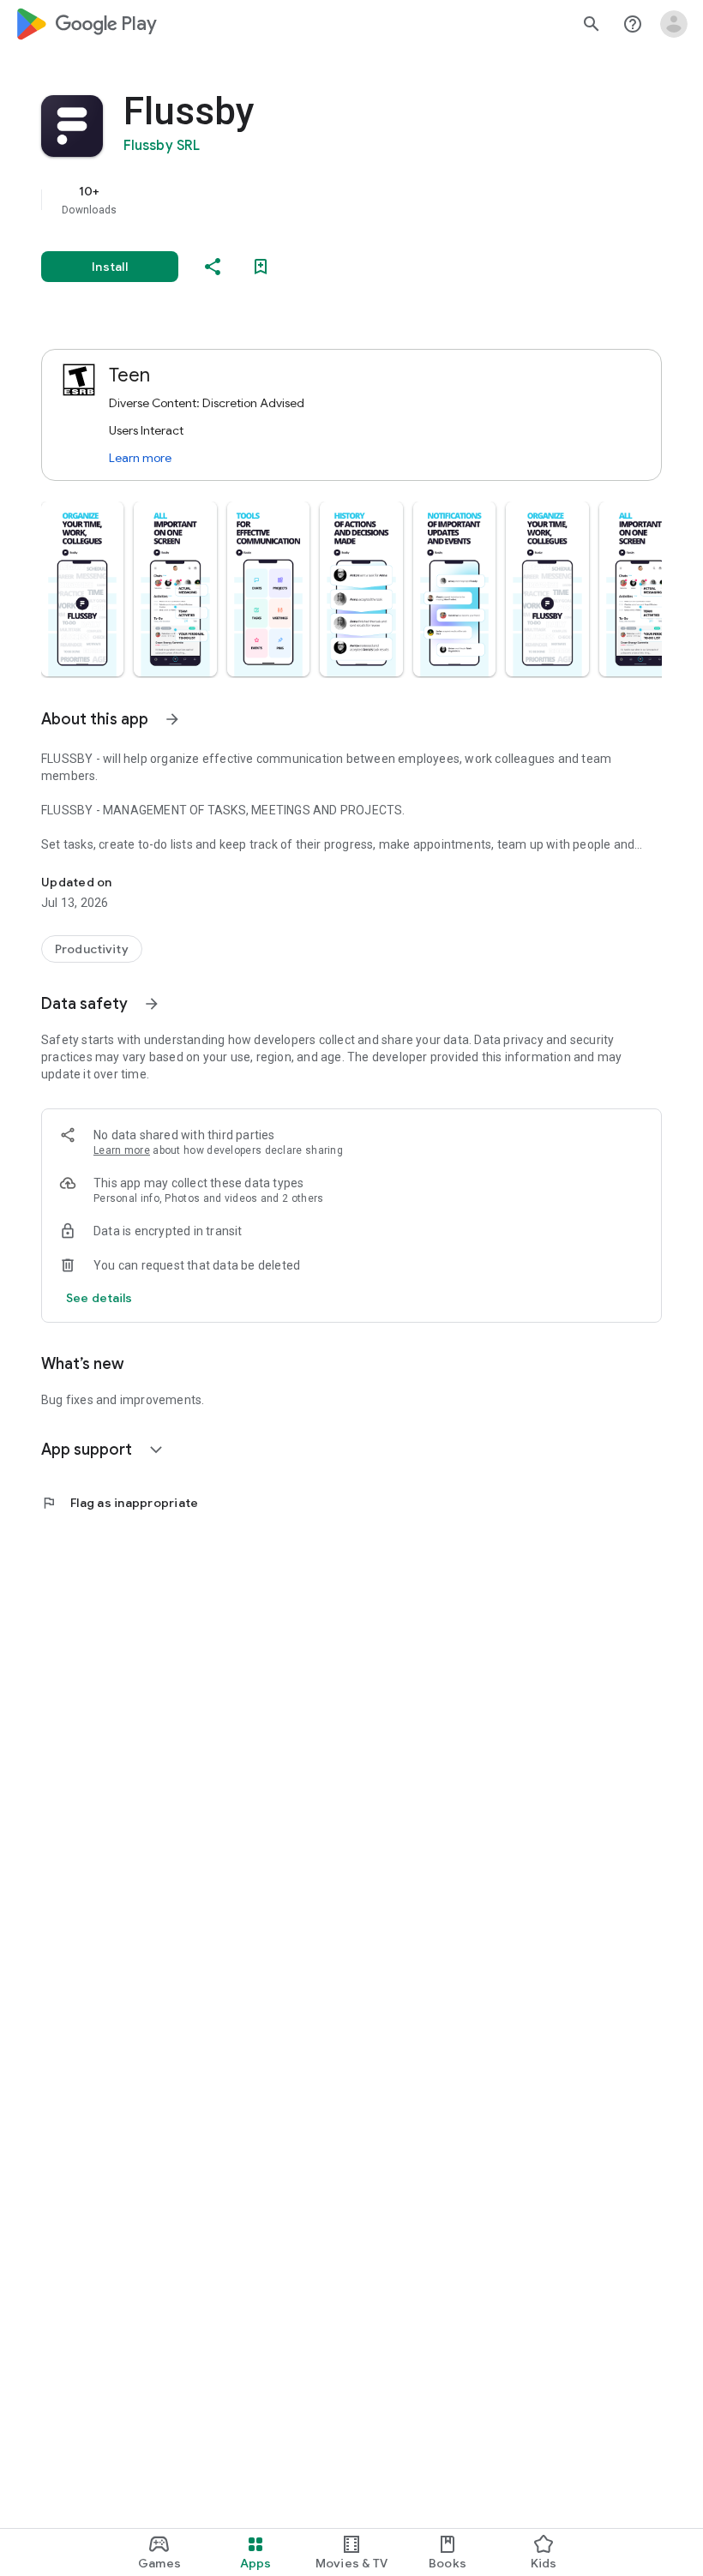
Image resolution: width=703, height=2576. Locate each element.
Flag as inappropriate (120, 1503)
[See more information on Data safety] (152, 1004)
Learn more (140, 458)
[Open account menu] (674, 24)
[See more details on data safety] (99, 1298)
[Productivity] (92, 949)
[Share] (213, 267)
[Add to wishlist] (261, 267)
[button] (82, 589)
